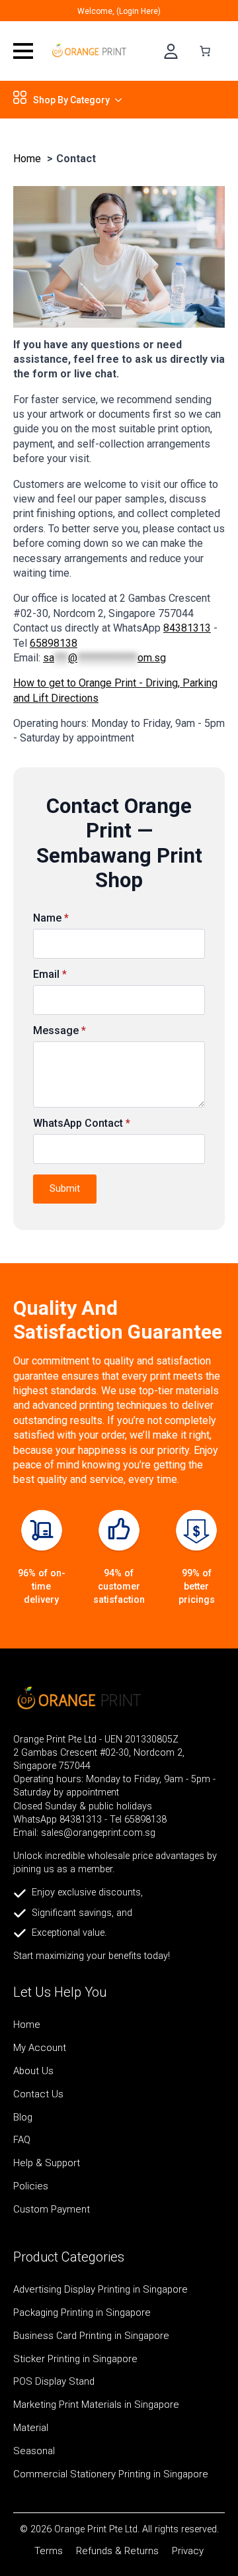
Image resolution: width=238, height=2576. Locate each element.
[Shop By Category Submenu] (116, 100)
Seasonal (34, 2452)
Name (51, 918)
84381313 (187, 628)
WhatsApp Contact (82, 1123)
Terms (49, 2551)
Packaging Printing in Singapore (82, 2313)
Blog (23, 2118)
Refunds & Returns (117, 2551)
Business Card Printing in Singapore (91, 2336)
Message (59, 1031)
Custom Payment (52, 2210)
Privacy (188, 2551)
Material (31, 2428)
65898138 (54, 643)
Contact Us (38, 2095)
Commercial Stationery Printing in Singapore (111, 2475)
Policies (31, 2187)
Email (50, 975)
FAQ (22, 2140)
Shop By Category (71, 100)
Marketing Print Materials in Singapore (96, 2405)
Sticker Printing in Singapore (75, 2360)
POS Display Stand (54, 2382)
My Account (40, 2048)
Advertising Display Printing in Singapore (100, 2290)
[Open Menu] (23, 51)
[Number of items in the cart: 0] (205, 51)
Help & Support (47, 2164)
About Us (33, 2072)
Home (27, 2025)
